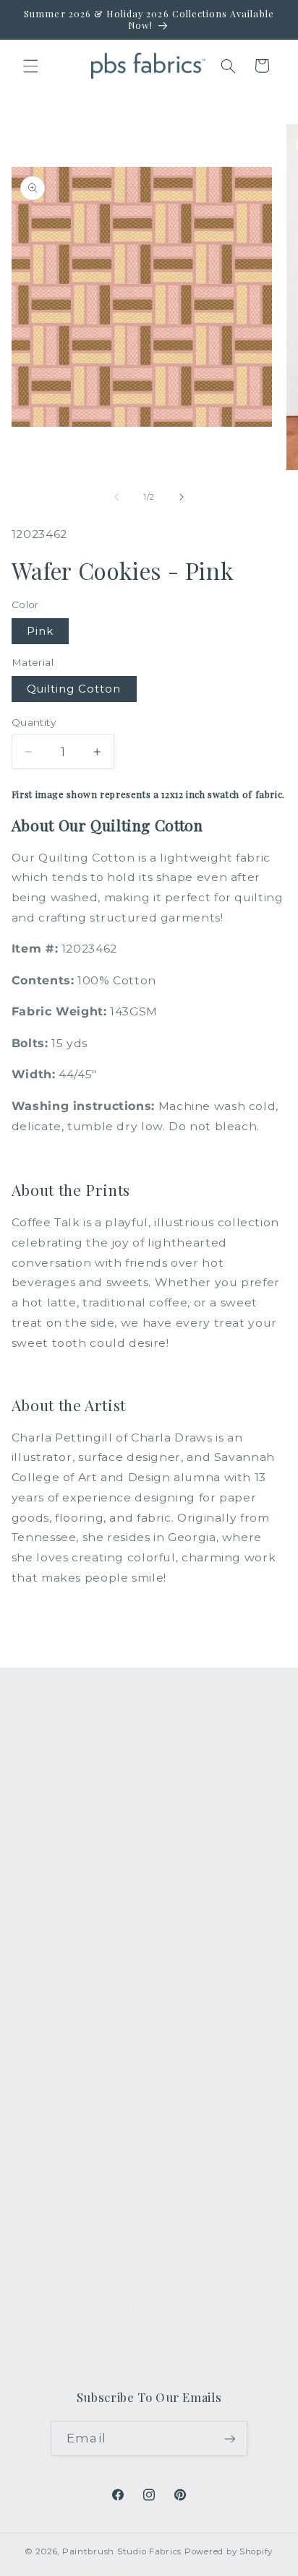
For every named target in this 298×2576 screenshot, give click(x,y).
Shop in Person (74, 1904)
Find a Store (64, 2135)
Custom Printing (76, 1870)
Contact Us (61, 2033)
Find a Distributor (79, 2169)
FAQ (42, 1999)
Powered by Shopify (229, 2551)
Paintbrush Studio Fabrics (122, 2551)
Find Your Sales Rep (86, 2101)
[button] (30, 66)
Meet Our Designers (88, 2067)
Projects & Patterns (85, 2203)
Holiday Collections (85, 1803)
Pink (40, 631)
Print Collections (77, 1769)
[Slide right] (182, 498)
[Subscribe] (229, 2438)
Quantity (34, 722)
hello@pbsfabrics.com (99, 2337)
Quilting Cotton (74, 689)
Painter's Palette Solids (96, 1836)
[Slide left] (116, 498)
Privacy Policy (68, 2237)
